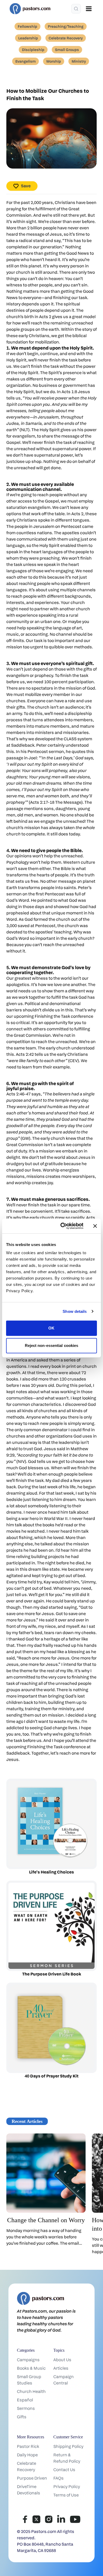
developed (46, 739)
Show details (75, 1311)
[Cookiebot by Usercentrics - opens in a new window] (62, 1226)
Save (26, 186)
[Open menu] (89, 9)
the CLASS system (74, 739)
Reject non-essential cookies (52, 1345)
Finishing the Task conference (64, 1016)
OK (51, 1328)
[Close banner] (95, 1226)
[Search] (76, 9)
